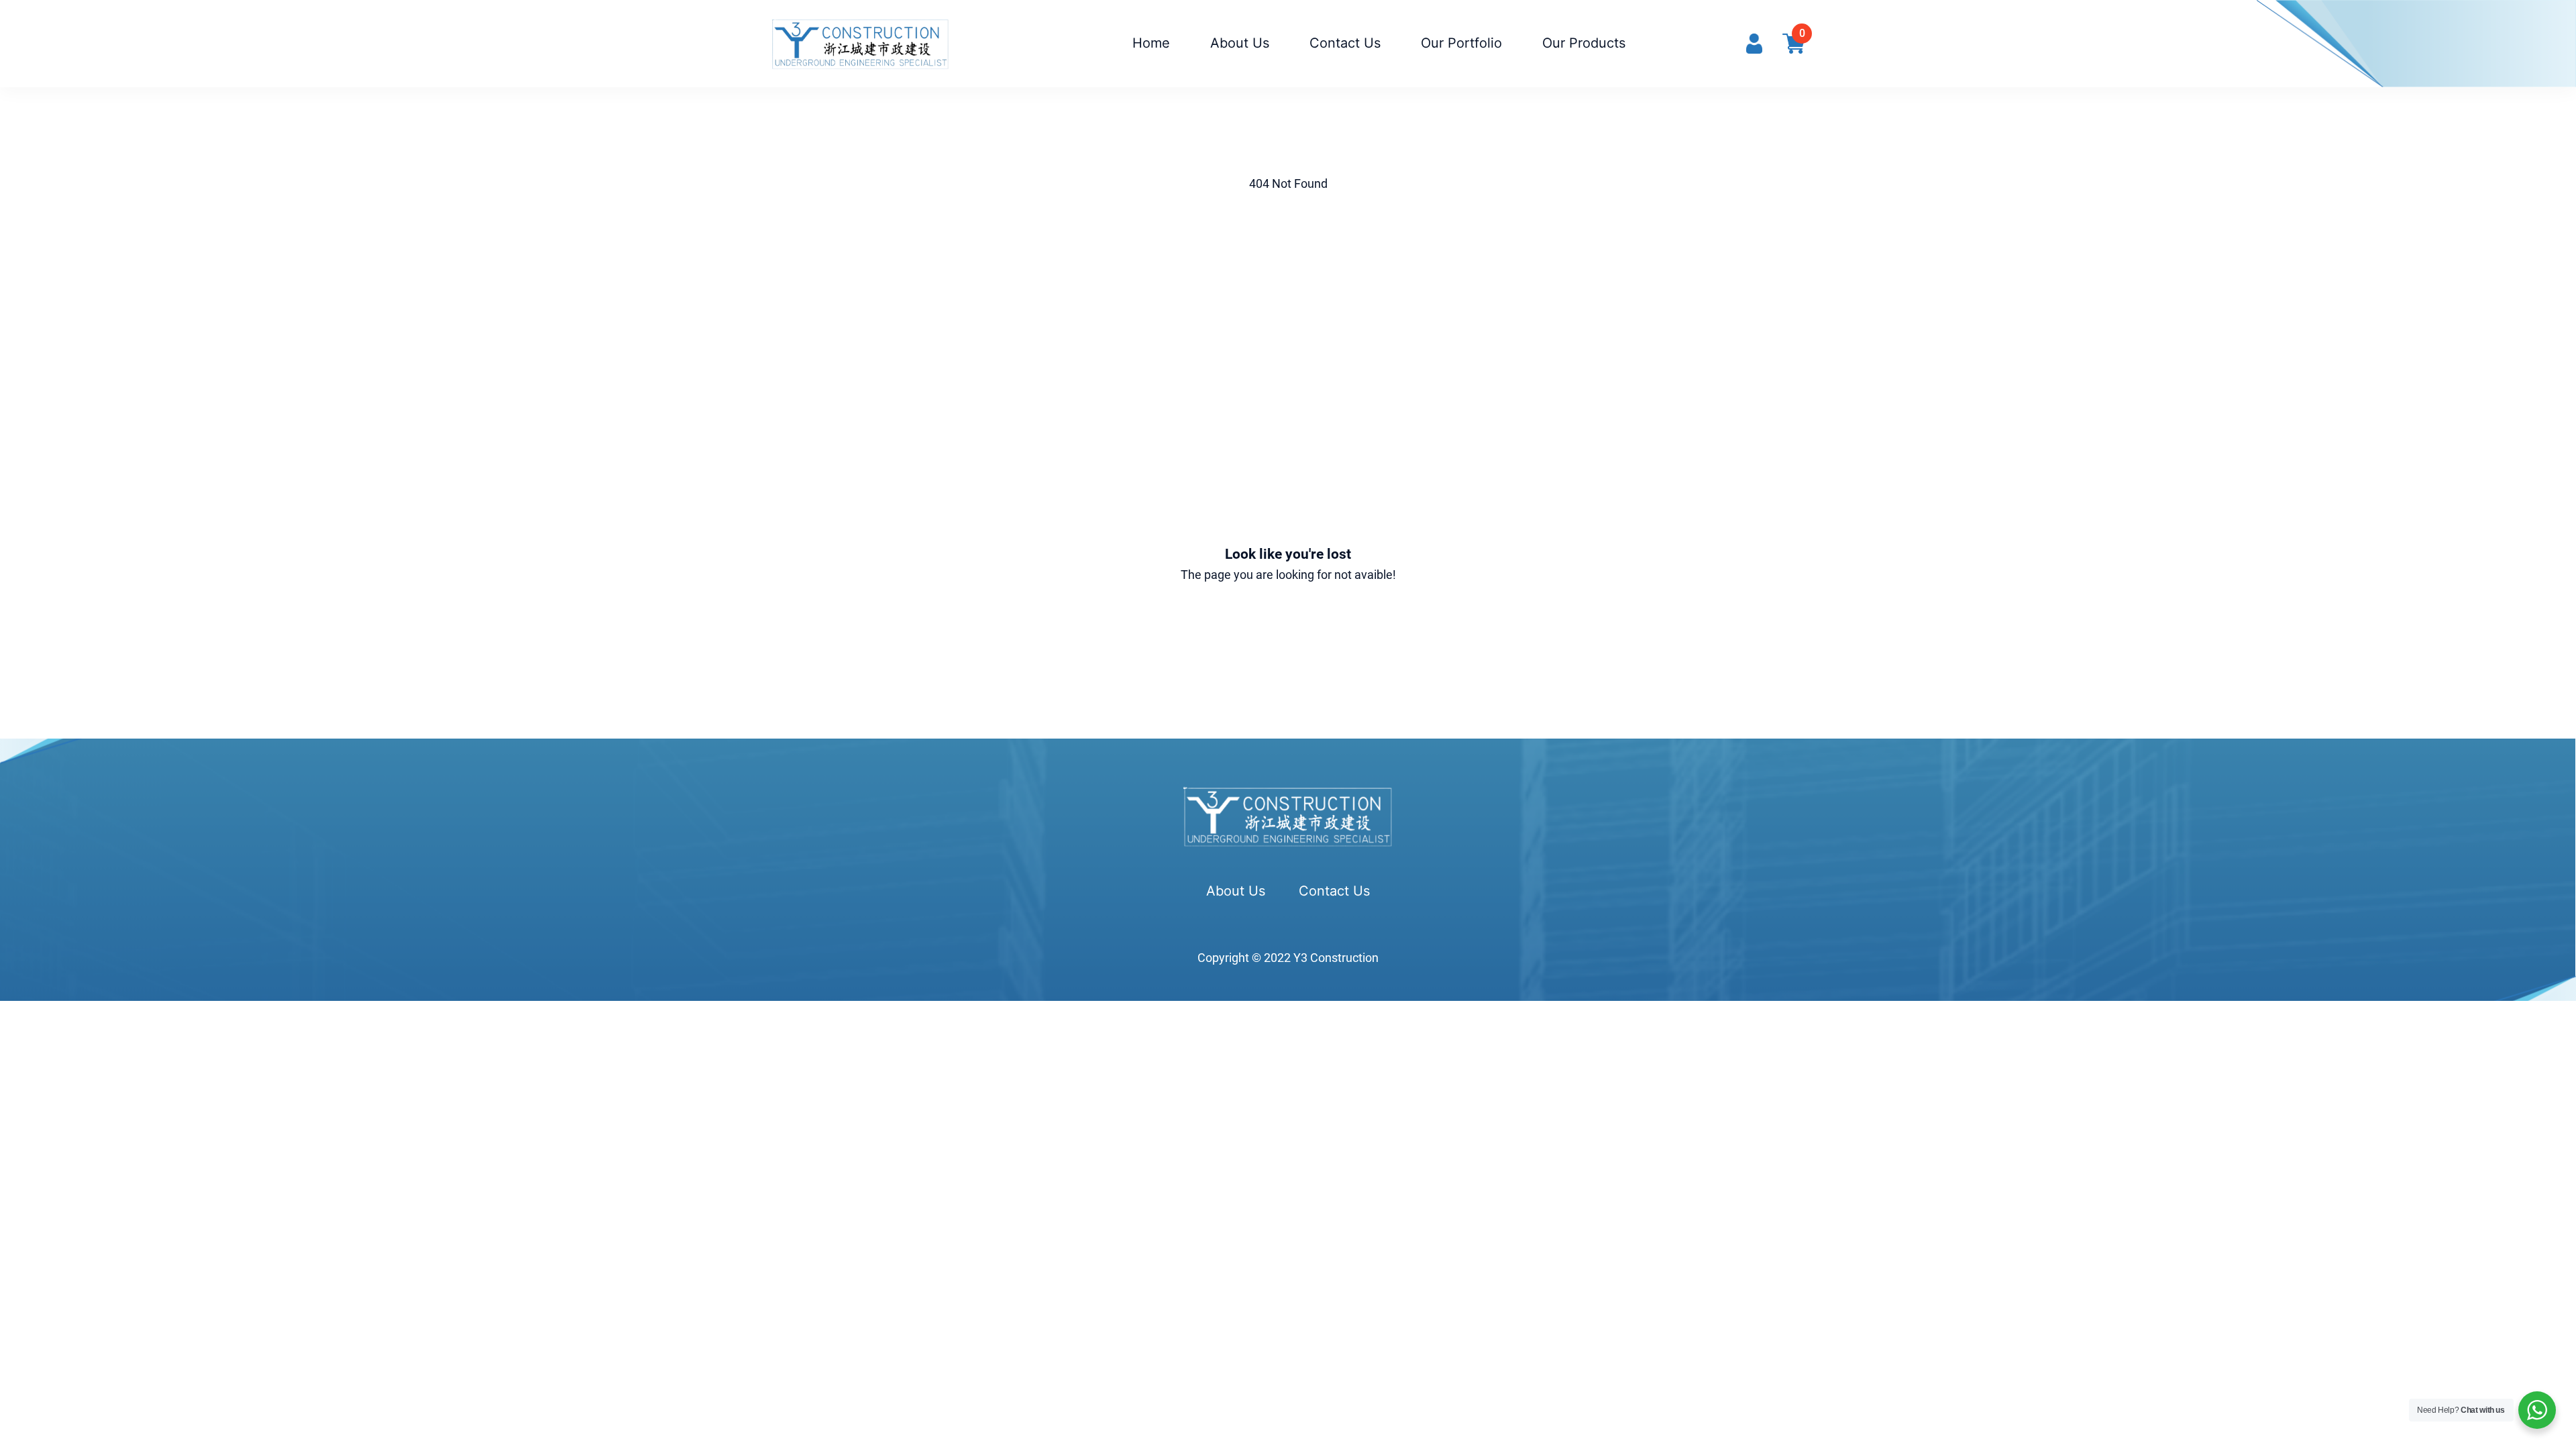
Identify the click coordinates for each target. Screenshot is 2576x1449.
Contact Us (1345, 43)
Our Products (1584, 43)
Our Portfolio (1461, 43)
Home (1151, 43)
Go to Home (1288, 628)
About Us (1240, 43)
